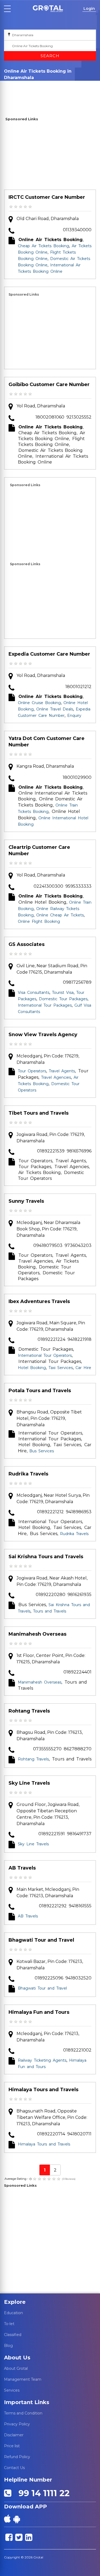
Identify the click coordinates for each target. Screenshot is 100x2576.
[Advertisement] (50, 156)
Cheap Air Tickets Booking (43, 246)
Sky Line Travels (29, 1783)
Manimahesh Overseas (37, 1634)
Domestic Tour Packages (63, 999)
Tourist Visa (63, 993)
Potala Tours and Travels (40, 1391)
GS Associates (27, 944)
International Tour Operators (45, 1355)
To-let (9, 2324)
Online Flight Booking (39, 921)
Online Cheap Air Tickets (60, 915)
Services (12, 2390)
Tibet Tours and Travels (39, 1113)
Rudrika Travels (28, 1474)
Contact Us (14, 2468)
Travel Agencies (56, 1077)
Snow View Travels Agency (43, 1035)
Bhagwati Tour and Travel (41, 1940)
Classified (13, 2335)
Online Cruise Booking (39, 703)
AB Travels (22, 1868)
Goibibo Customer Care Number (49, 384)
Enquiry (40, 85)
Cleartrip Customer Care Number (39, 850)
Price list (12, 2446)
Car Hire (83, 1368)
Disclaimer (14, 2435)
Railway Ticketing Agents (42, 2060)
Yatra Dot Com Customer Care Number (47, 742)
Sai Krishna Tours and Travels (46, 1557)
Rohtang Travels (29, 1711)
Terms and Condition (23, 2413)
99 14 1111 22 (42, 2493)
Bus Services (42, 1451)
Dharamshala (16, 85)
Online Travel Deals (55, 709)
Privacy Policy (17, 2424)
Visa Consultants (34, 993)
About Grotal (16, 2368)
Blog (8, 2346)
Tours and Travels (50, 1611)
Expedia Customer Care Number (49, 654)
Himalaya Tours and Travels (43, 2090)
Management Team (23, 2379)
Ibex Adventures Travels (39, 1301)
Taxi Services (61, 1368)
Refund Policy (17, 2457)
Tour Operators (32, 1071)
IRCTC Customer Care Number (47, 197)
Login (89, 9)
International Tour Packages (45, 1005)
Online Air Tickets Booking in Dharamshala (27, 92)
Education (13, 2313)
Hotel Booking (32, 1368)
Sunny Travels (26, 1201)
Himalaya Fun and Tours (39, 2012)
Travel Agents (62, 1071)
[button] (48, 9)
